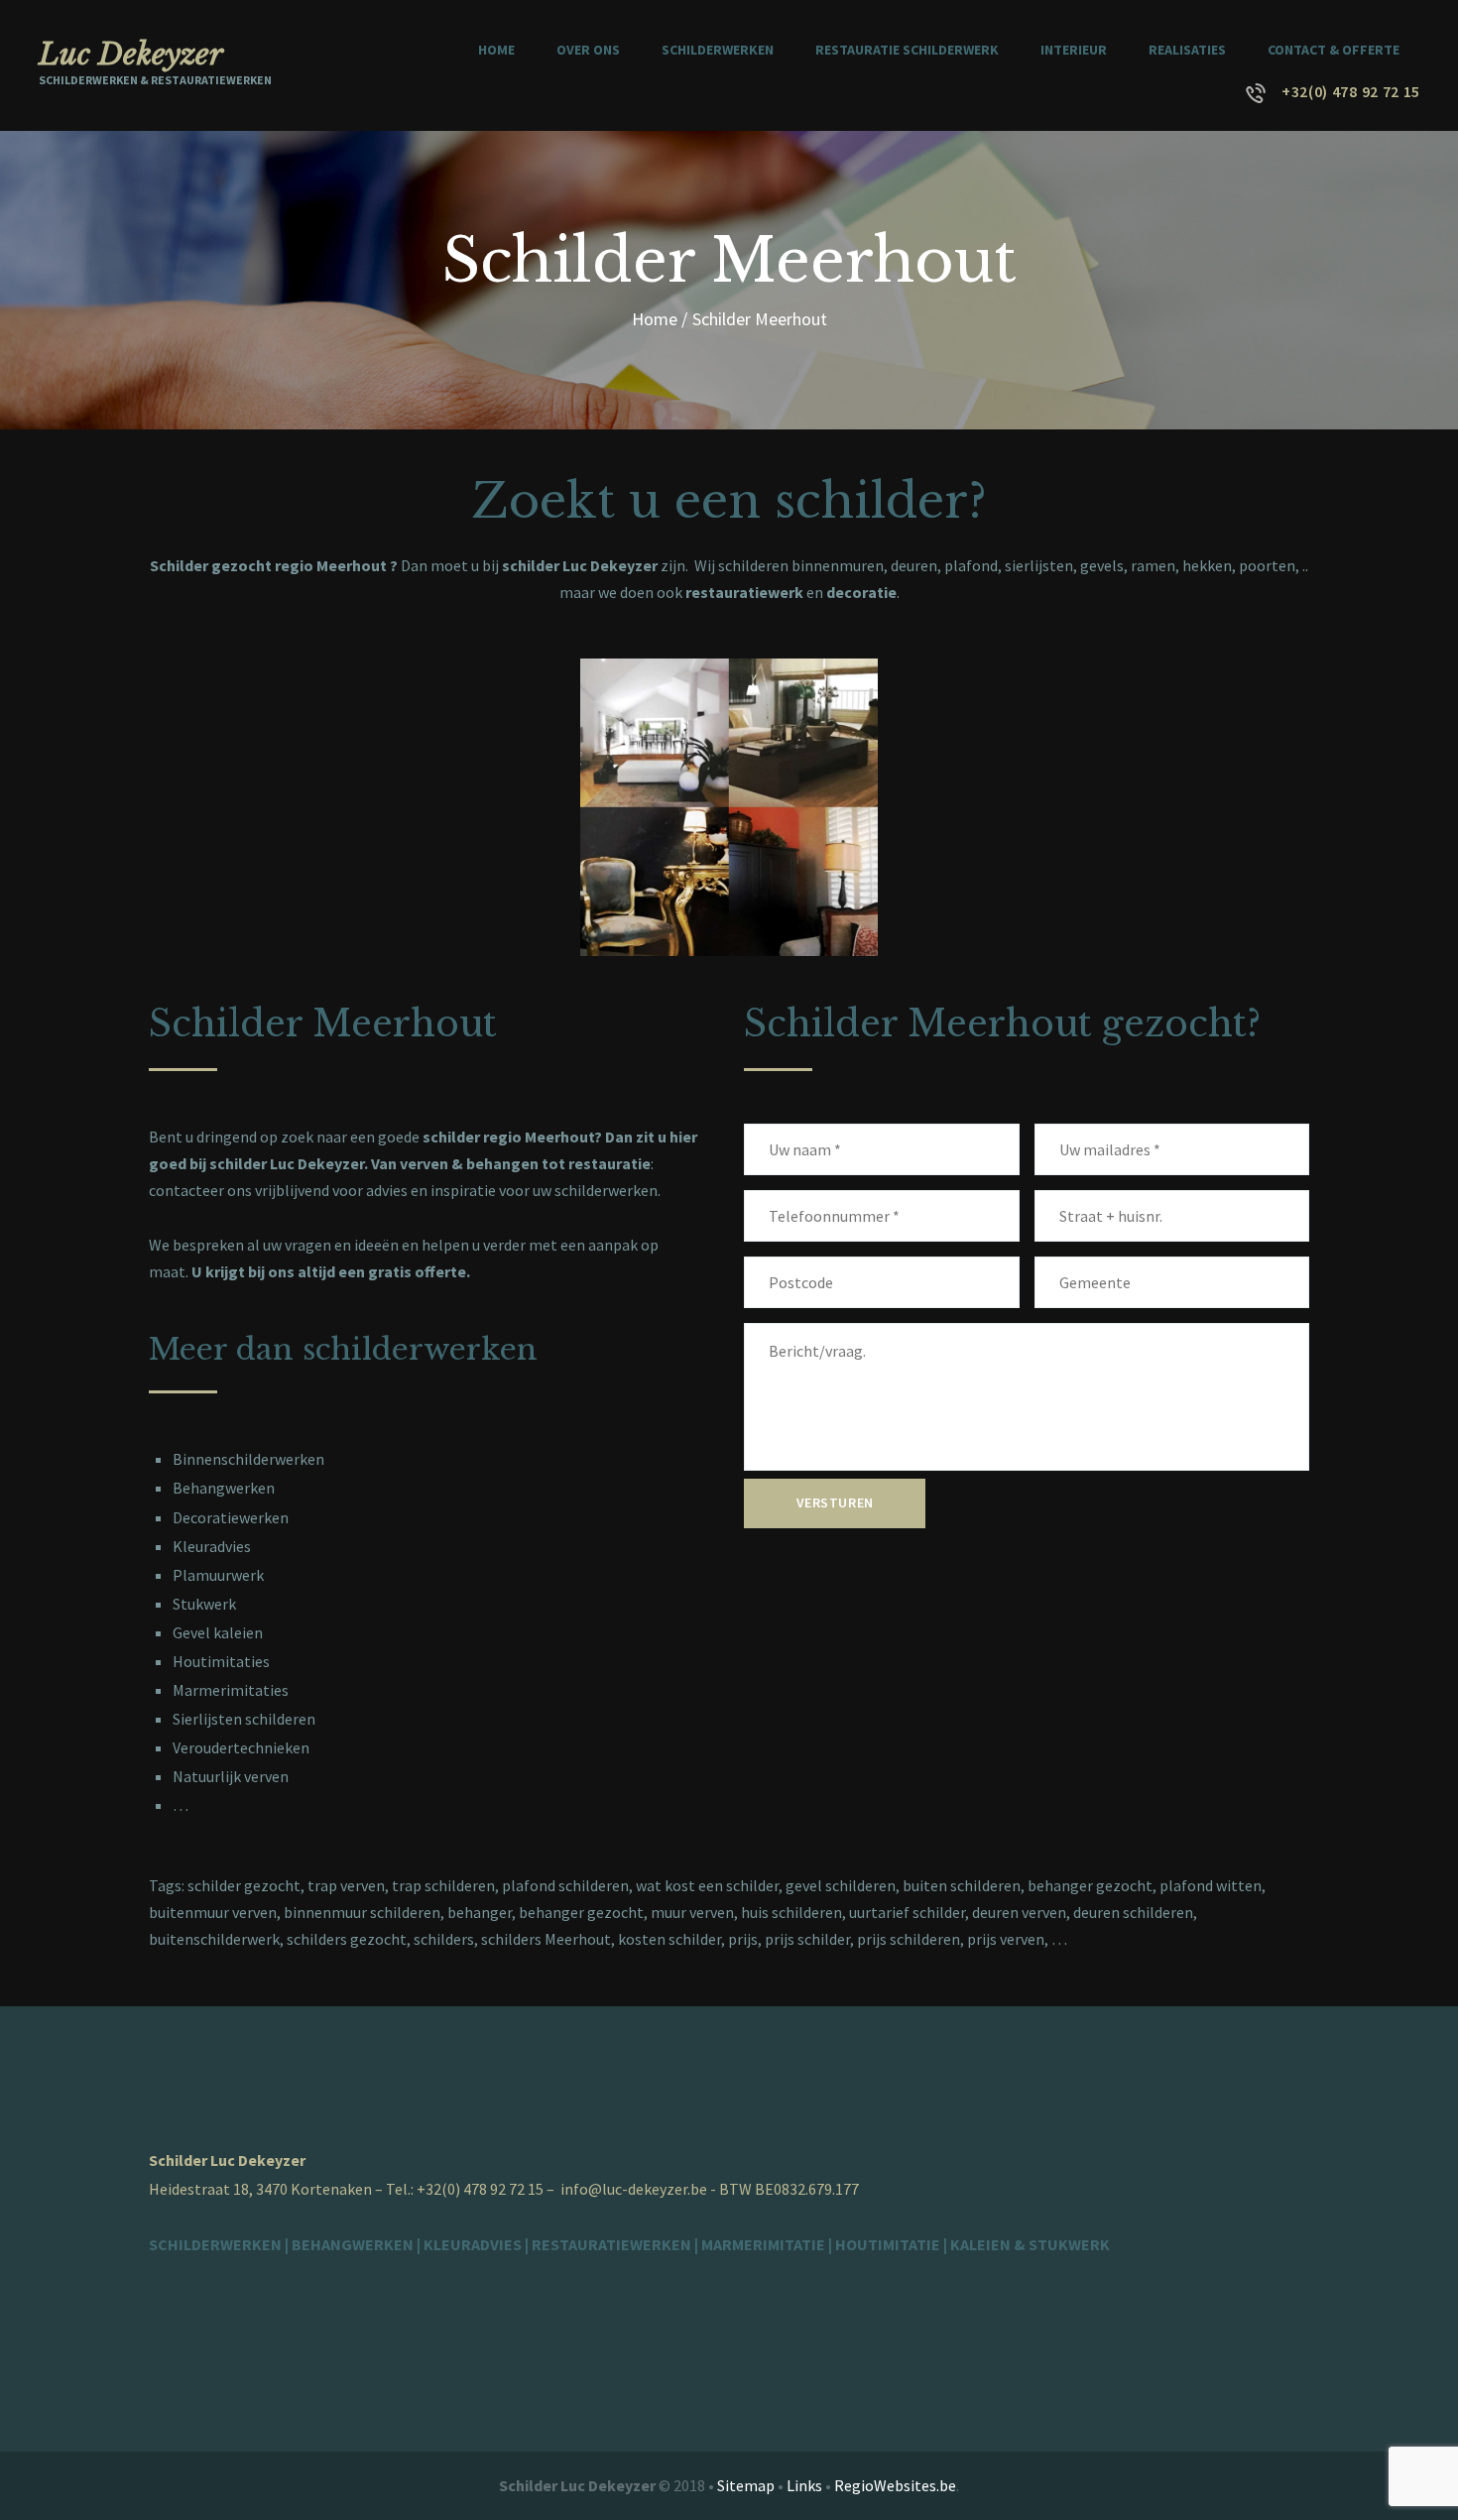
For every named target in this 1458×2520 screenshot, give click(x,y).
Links (804, 2485)
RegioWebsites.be (895, 2485)
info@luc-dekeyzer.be (634, 2189)
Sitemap (746, 2485)
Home (655, 319)
